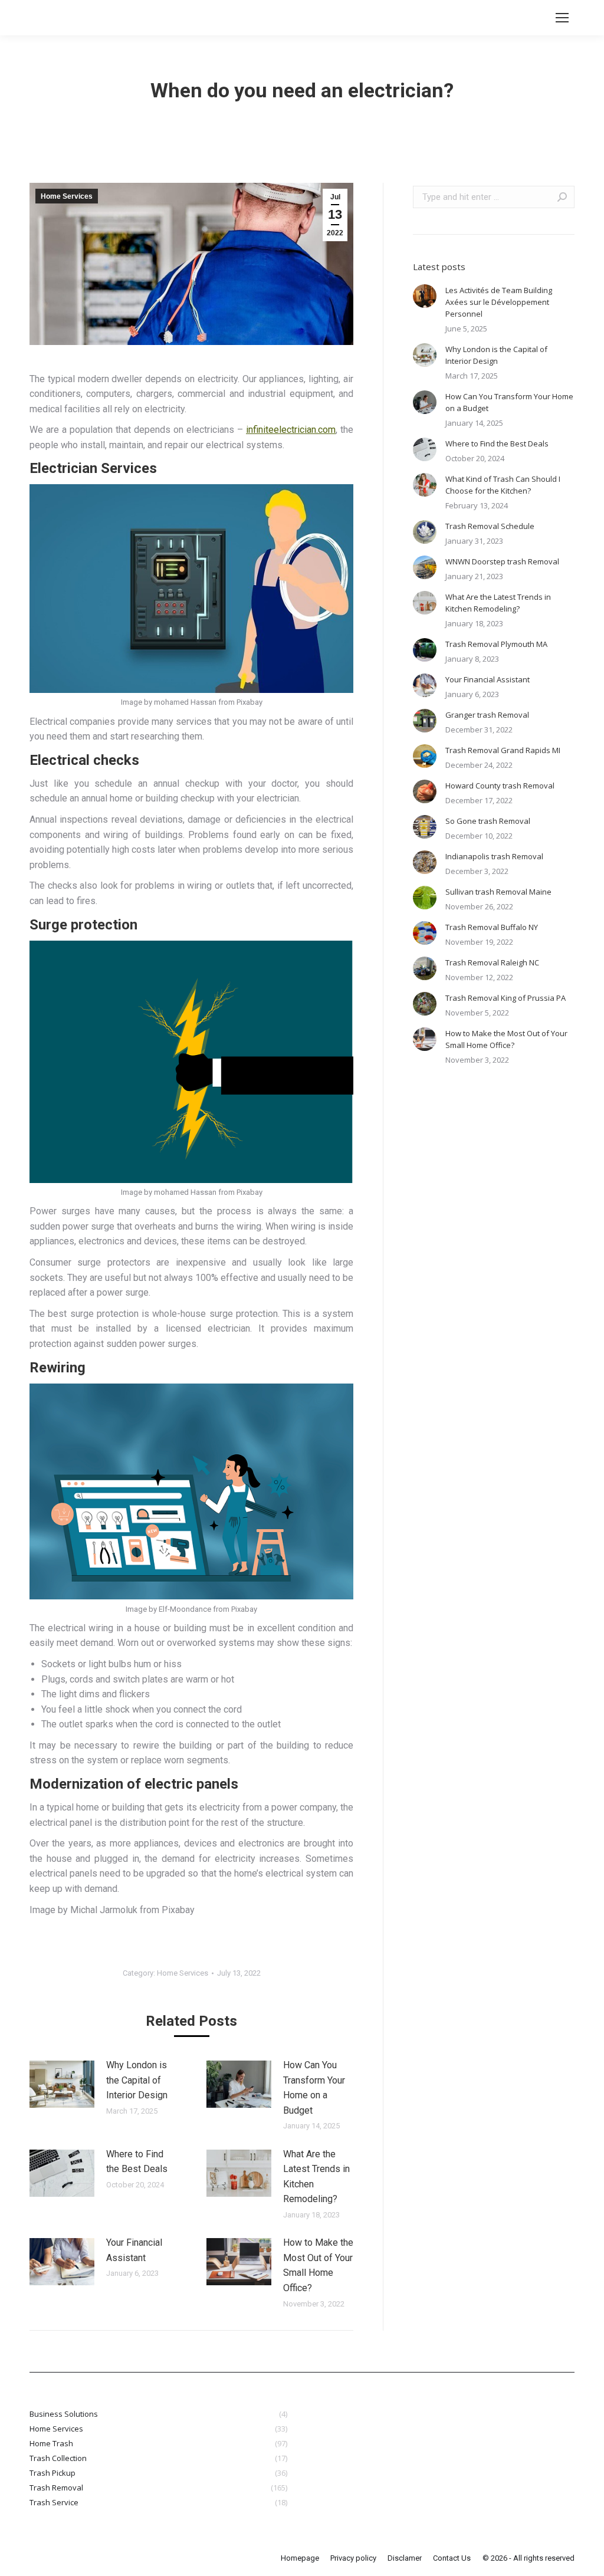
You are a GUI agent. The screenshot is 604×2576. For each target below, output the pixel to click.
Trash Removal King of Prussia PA (505, 998)
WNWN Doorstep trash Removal (502, 561)
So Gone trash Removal (488, 821)
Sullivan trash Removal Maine (498, 892)
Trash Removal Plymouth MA (496, 644)
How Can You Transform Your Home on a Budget (314, 2088)
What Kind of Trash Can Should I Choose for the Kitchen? (503, 485)
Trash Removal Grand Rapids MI (503, 750)
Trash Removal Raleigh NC (492, 962)
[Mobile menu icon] (562, 18)
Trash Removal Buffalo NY (492, 927)
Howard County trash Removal (500, 786)
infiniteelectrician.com (291, 430)
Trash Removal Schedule (490, 526)
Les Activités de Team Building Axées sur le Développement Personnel (499, 302)
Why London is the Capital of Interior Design (137, 2080)
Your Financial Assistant (134, 2250)
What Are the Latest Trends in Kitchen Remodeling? (316, 2177)
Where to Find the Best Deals (137, 2162)
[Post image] (62, 2084)
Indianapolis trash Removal (494, 856)
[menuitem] (300, 2558)
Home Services (67, 196)
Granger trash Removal (487, 715)
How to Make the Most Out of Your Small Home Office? (318, 2265)
